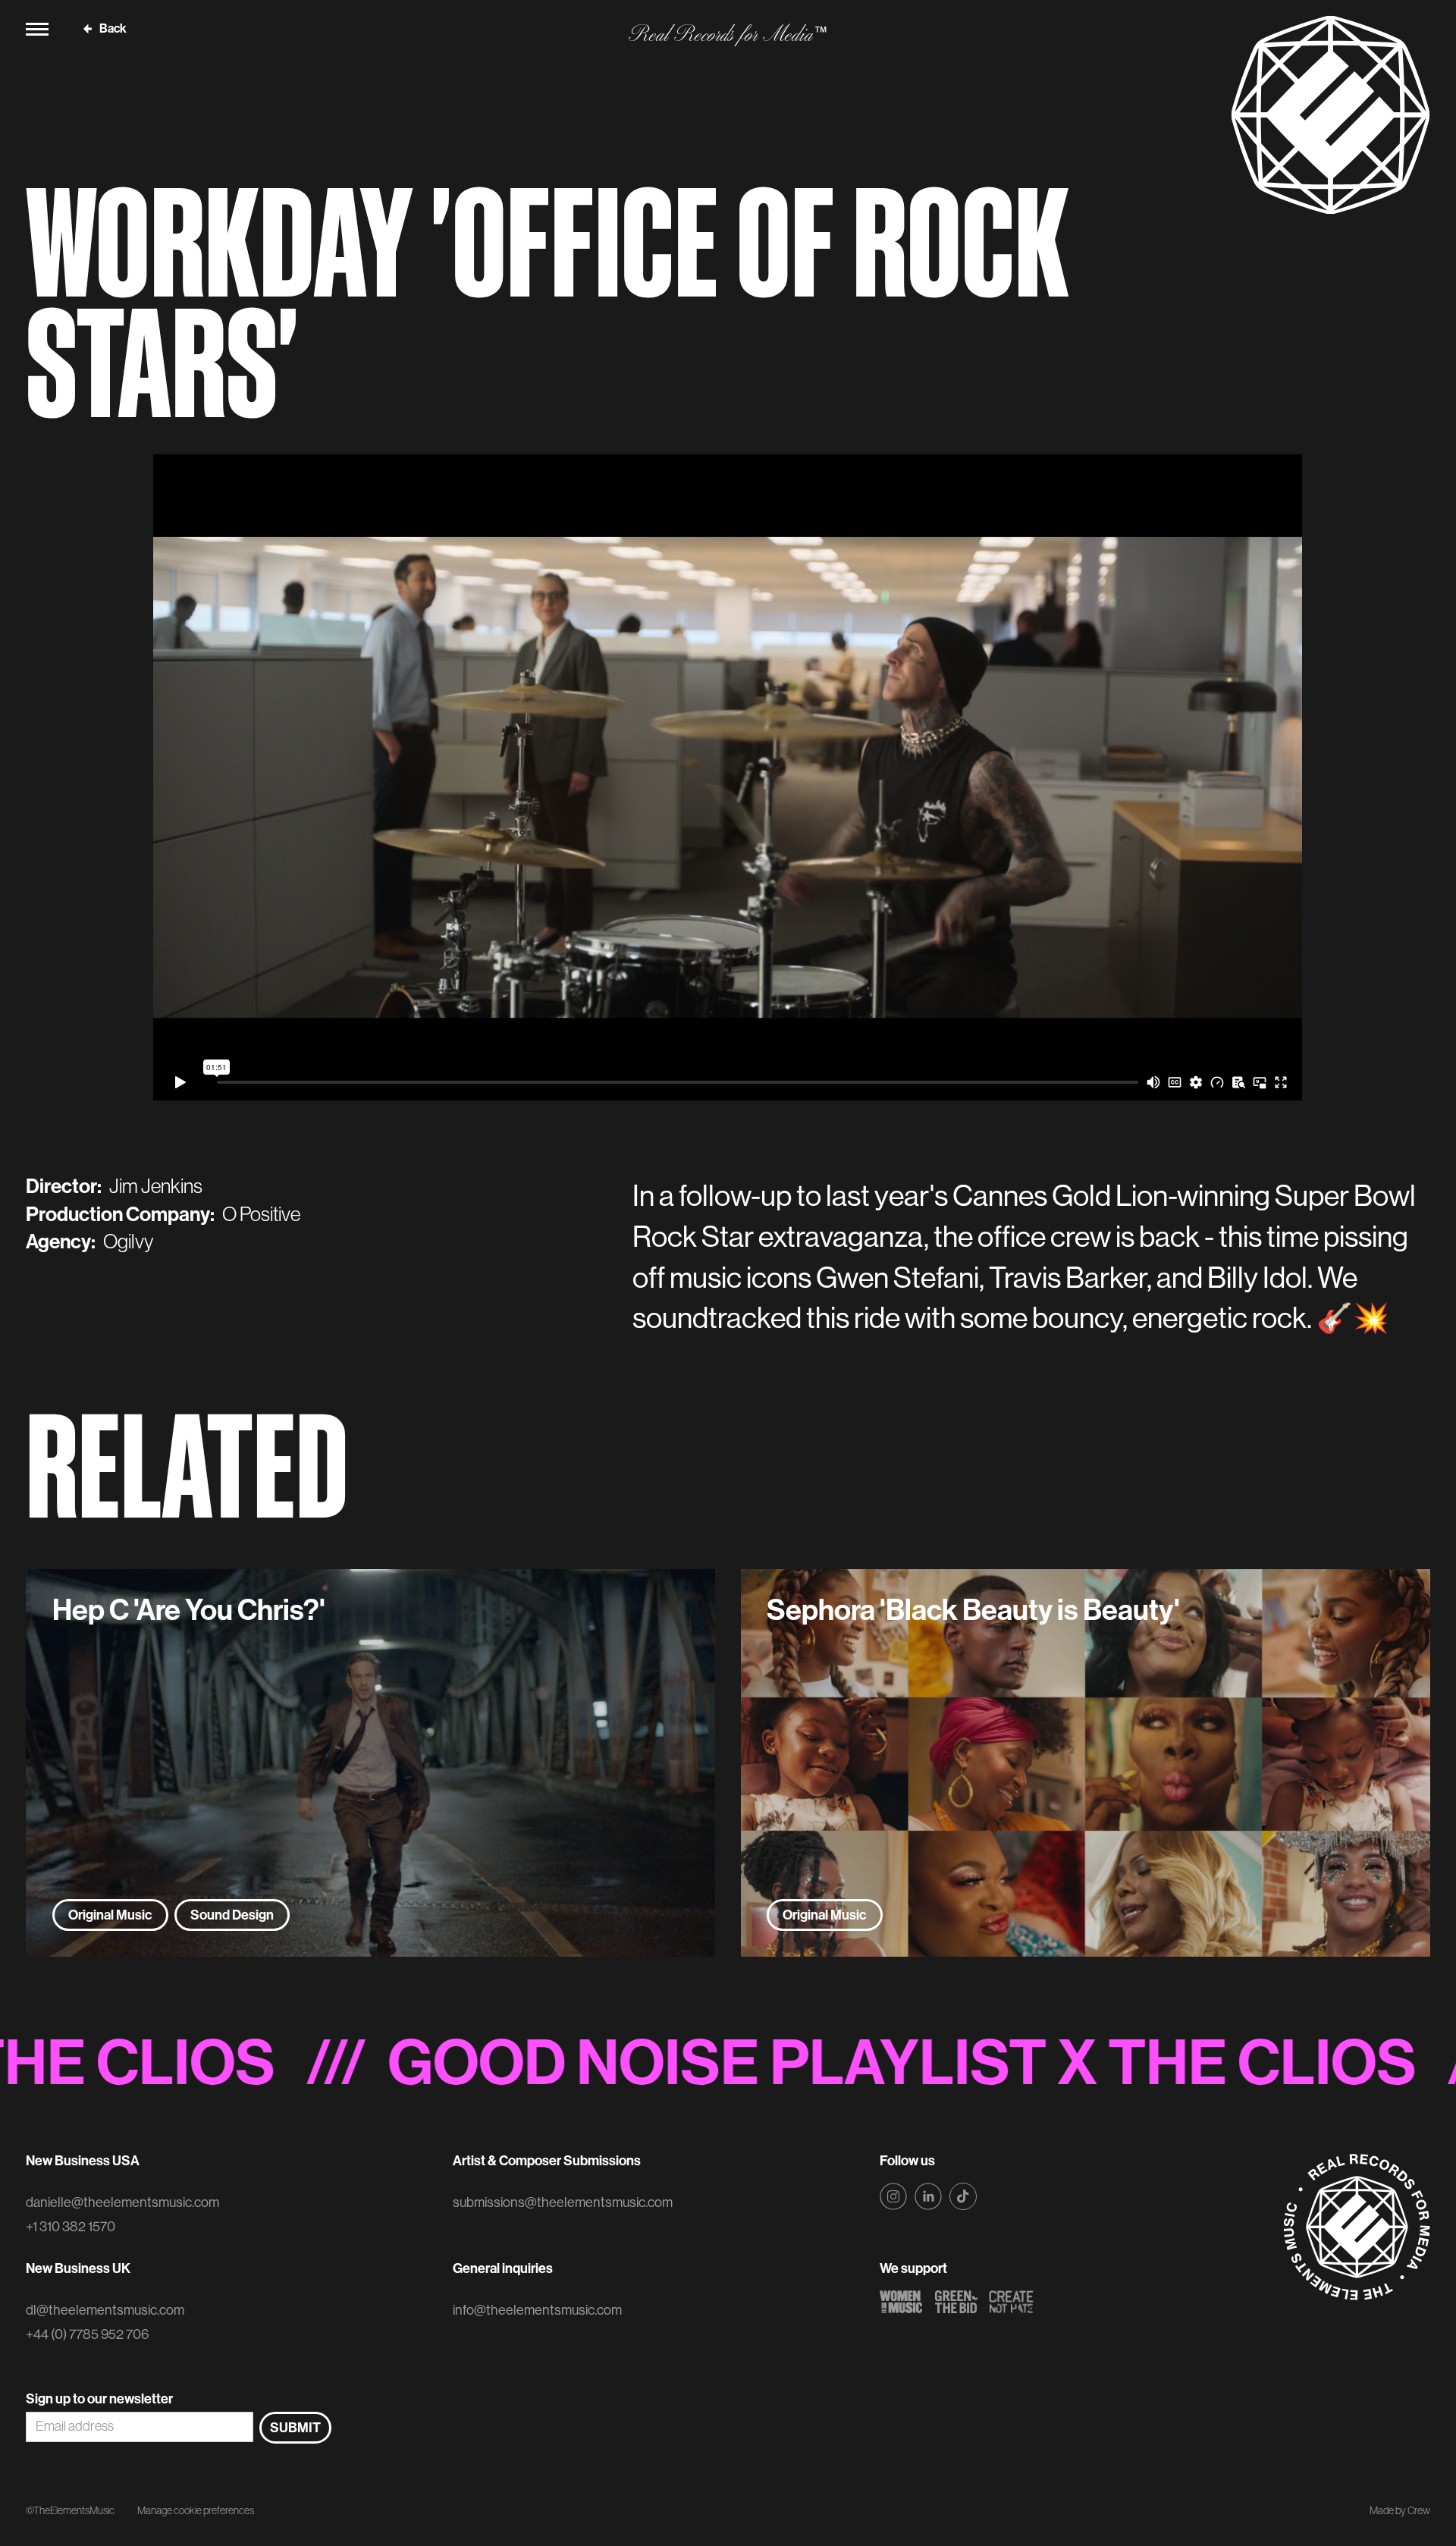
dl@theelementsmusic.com (105, 2310)
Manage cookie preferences (196, 2510)
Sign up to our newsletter (99, 2399)
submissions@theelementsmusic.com (563, 2202)
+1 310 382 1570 (71, 2227)
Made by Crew (1400, 2510)
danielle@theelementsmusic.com (122, 2202)
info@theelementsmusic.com (537, 2310)
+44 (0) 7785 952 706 (87, 2334)
